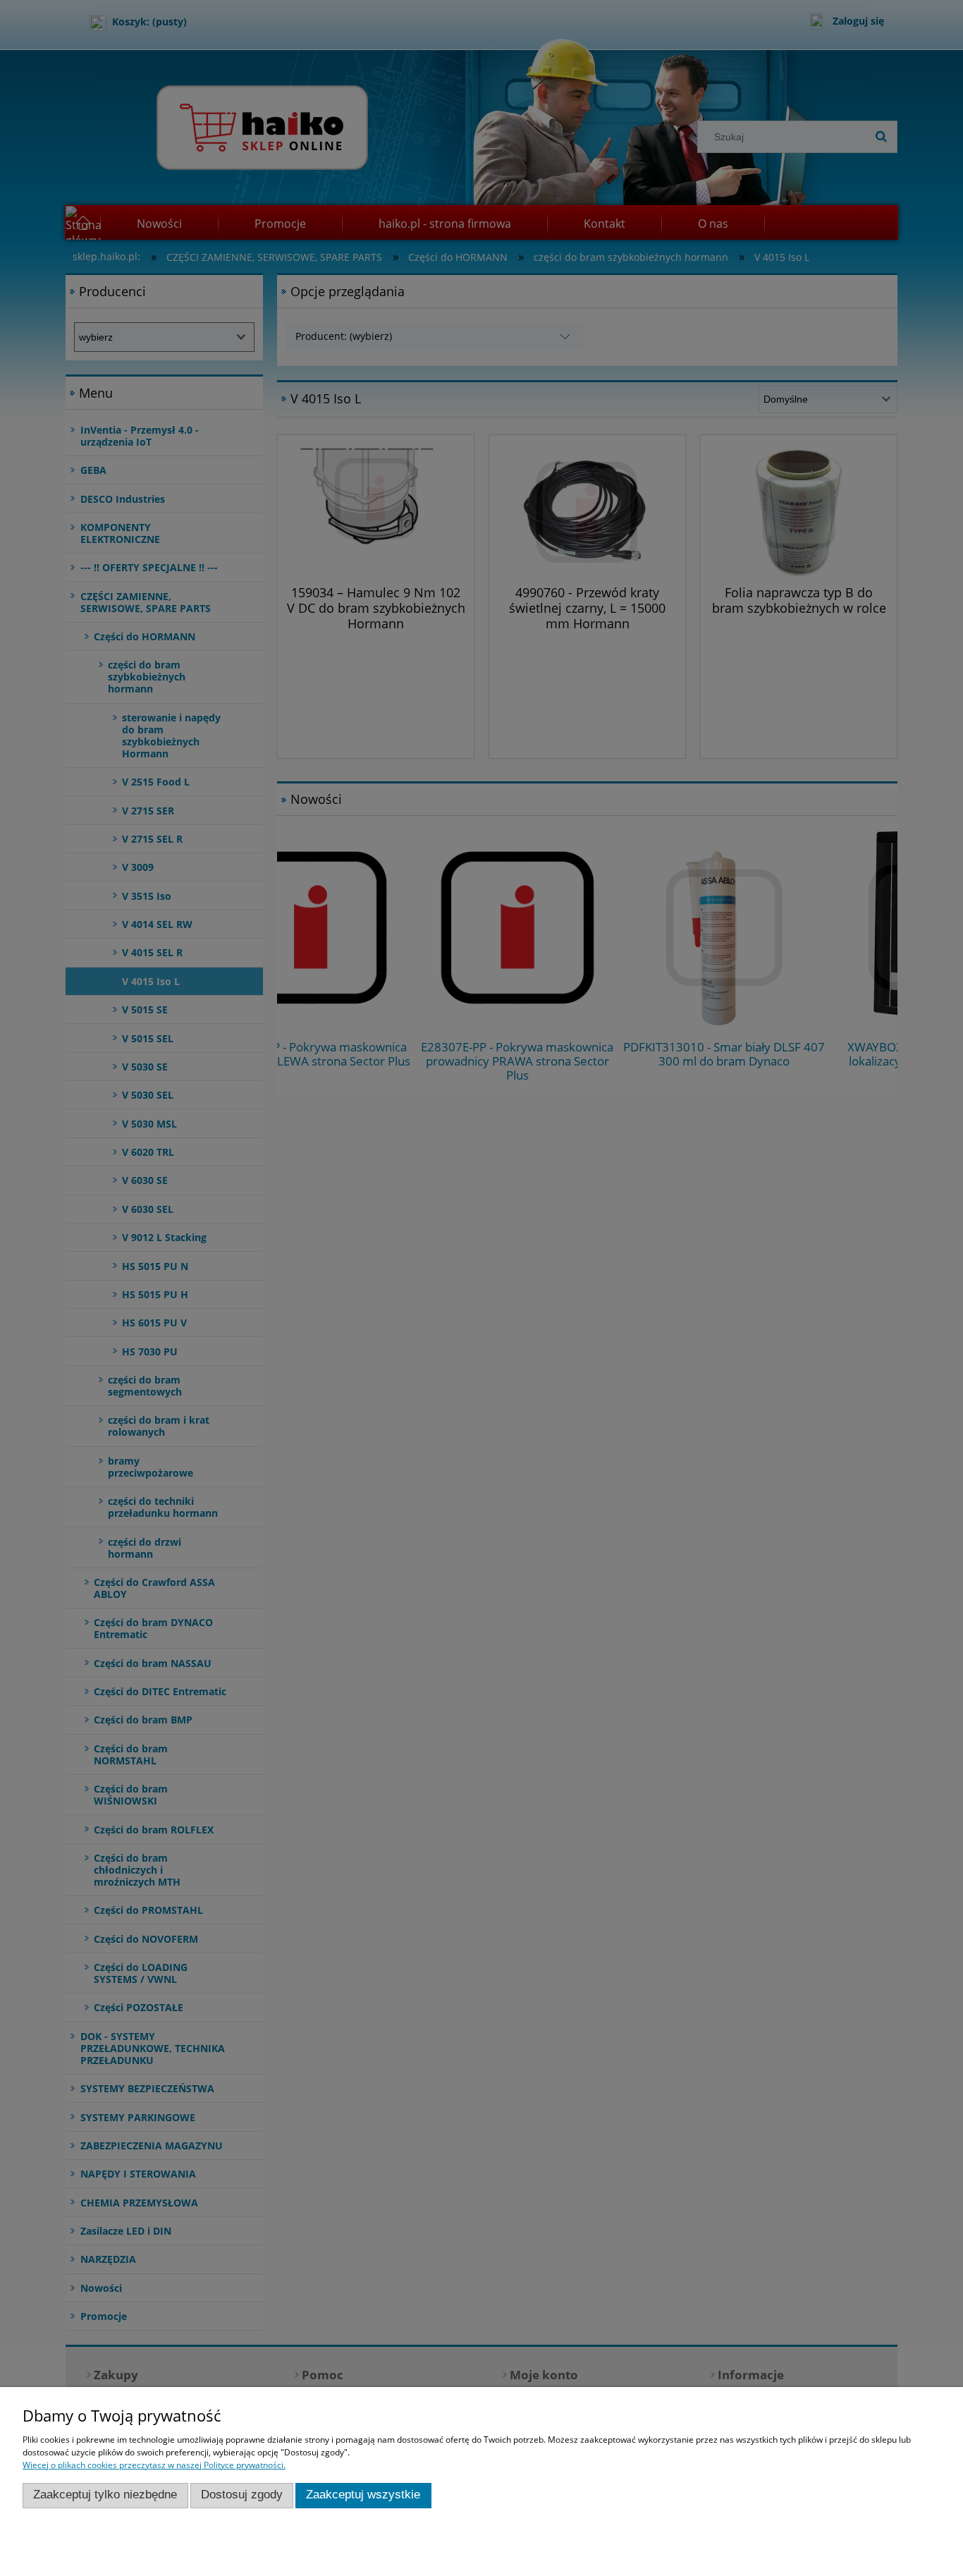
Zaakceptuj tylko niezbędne (105, 2495)
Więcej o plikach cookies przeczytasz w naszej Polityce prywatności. (154, 2465)
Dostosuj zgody (242, 2495)
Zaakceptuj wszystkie (363, 2495)
